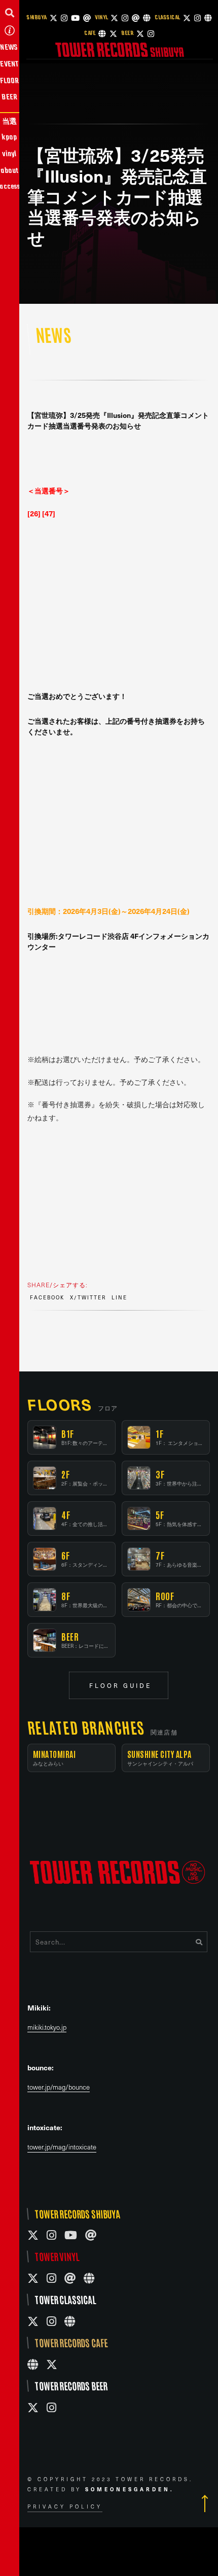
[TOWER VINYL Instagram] (51, 2278)
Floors (60, 1404)
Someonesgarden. (130, 2489)
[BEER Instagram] (151, 34)
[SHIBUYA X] (53, 18)
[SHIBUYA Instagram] (64, 18)
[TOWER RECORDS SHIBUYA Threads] (91, 2235)
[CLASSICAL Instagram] (197, 18)
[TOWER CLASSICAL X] (33, 2321)
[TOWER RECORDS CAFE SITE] (33, 2365)
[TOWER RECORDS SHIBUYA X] (33, 2235)
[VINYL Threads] (136, 18)
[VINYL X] (114, 18)
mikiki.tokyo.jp (47, 2027)
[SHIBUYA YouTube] (75, 18)
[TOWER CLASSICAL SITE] (70, 2321)
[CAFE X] (113, 34)
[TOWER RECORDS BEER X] (33, 2408)
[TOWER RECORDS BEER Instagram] (51, 2408)
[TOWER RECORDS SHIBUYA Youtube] (71, 2235)
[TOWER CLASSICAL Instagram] (51, 2321)
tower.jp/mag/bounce (59, 2087)
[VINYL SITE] (147, 18)
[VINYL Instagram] (125, 18)
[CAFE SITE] (102, 34)
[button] (10, 13)
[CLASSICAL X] (187, 18)
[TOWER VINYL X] (33, 2278)
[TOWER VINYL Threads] (70, 2278)
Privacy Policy (65, 2506)
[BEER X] (140, 34)
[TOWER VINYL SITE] (89, 2278)
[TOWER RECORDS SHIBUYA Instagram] (51, 2235)
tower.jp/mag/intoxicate (62, 2147)
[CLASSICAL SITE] (208, 18)
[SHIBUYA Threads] (87, 18)
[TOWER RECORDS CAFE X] (52, 2365)
